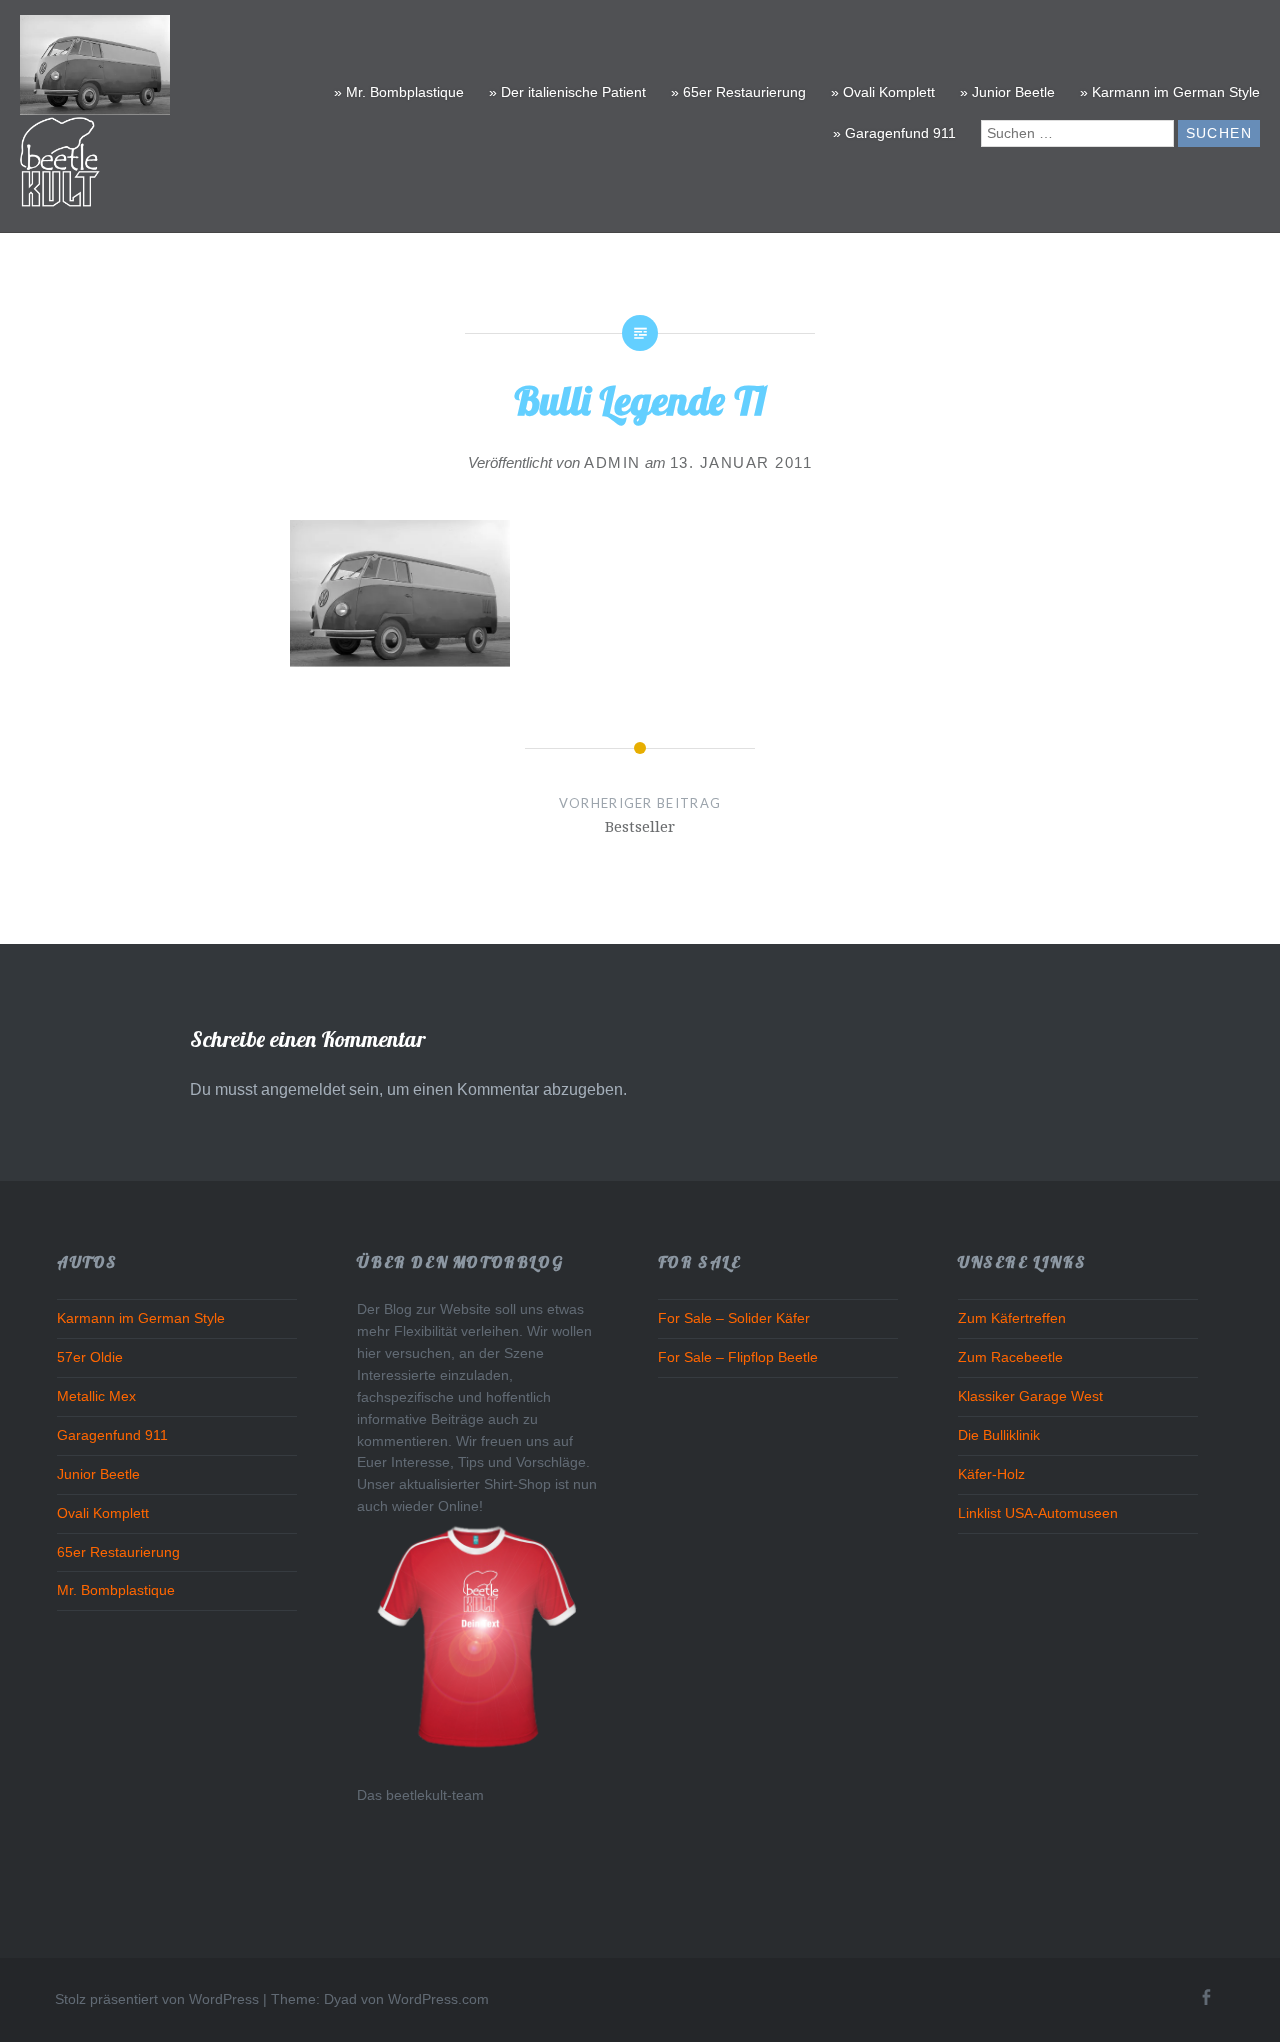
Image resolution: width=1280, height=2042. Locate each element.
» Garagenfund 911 (894, 133)
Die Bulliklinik (999, 1435)
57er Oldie (90, 1357)
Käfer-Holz (991, 1474)
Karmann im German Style (141, 1318)
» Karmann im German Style (1170, 92)
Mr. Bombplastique (116, 1590)
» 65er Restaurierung (738, 92)
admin (612, 462)
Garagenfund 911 (112, 1435)
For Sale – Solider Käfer (734, 1318)
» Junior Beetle (1007, 92)
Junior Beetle (98, 1474)
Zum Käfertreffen (1012, 1318)
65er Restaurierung (118, 1552)
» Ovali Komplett (883, 92)
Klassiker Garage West (1030, 1396)
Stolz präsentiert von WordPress (157, 1999)
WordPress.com (438, 1999)
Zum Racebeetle (1010, 1357)
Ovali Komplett (103, 1513)
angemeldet (303, 1089)
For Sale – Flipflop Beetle (738, 1357)
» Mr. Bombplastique (399, 92)
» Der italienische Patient (567, 92)
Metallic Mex (96, 1396)
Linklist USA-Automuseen (1038, 1513)
